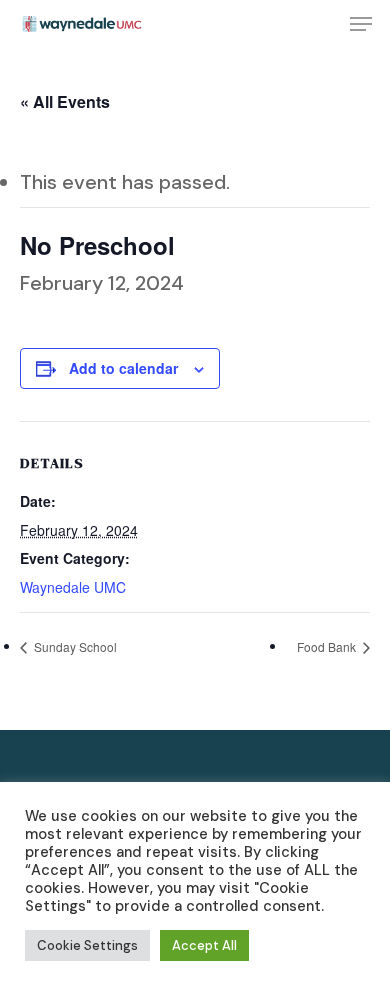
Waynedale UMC (73, 587)
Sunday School (74, 646)
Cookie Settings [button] (87, 945)
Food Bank (328, 646)
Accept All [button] (204, 945)
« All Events (65, 101)
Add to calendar (123, 368)
